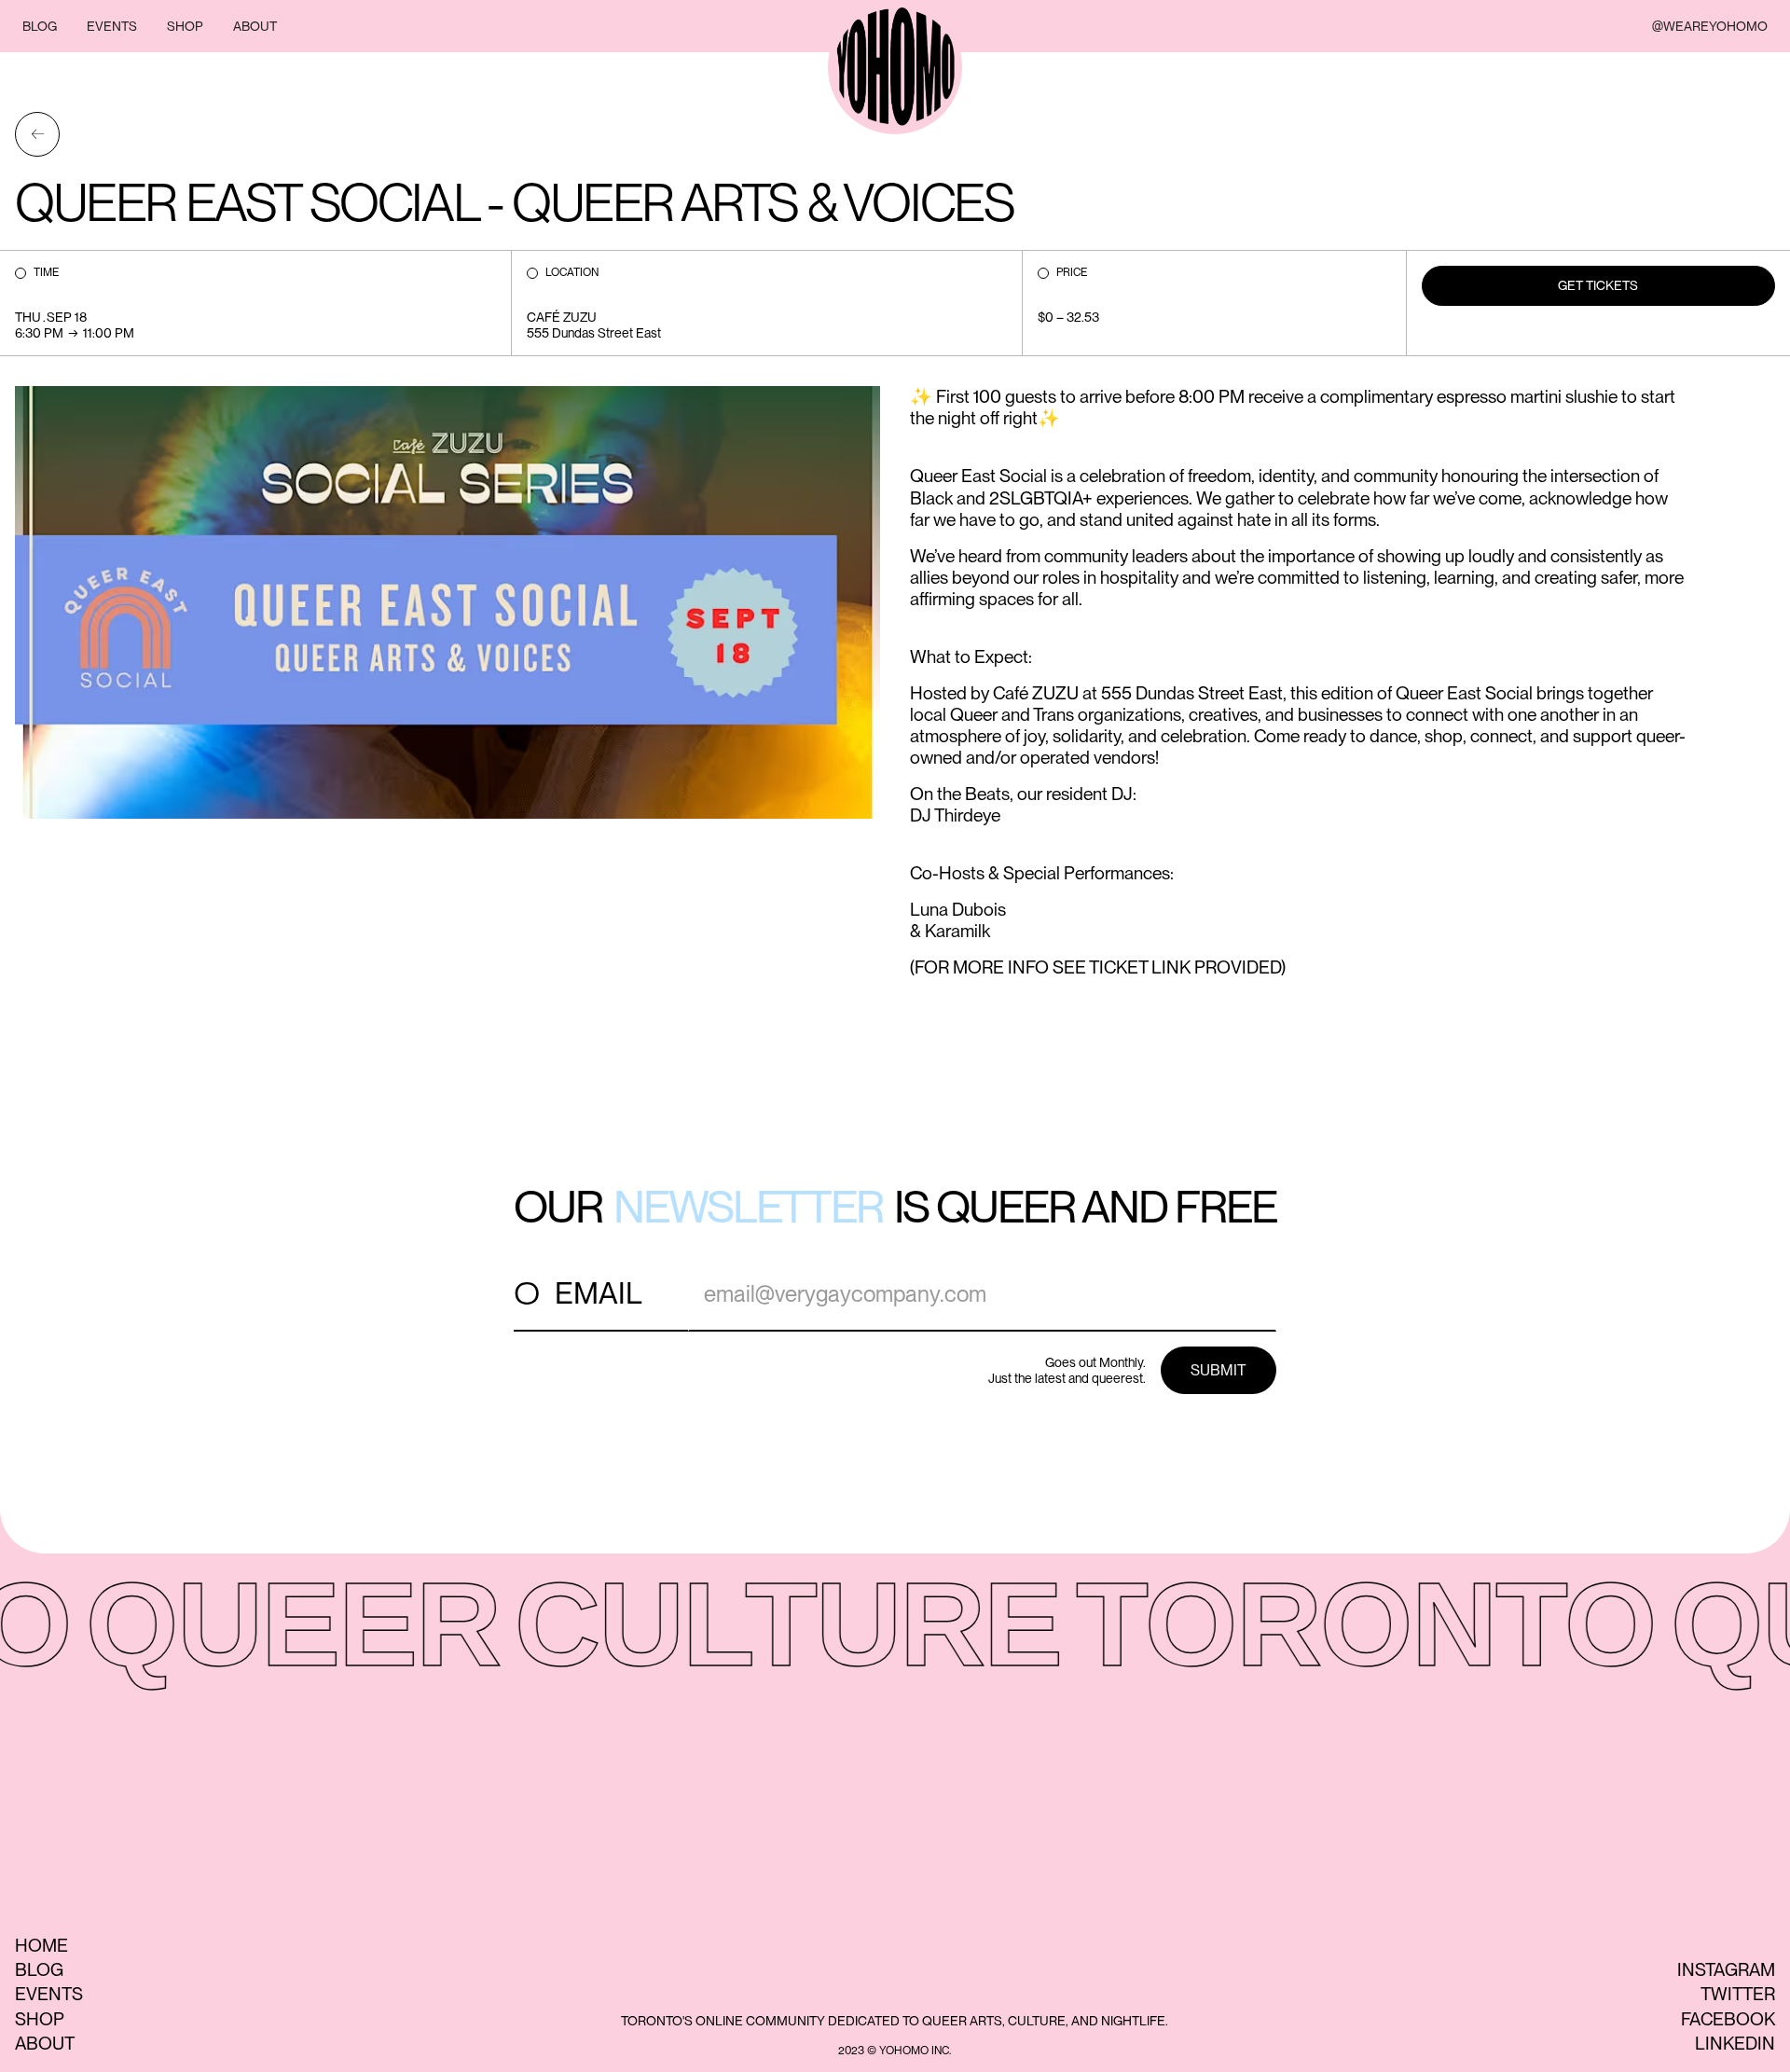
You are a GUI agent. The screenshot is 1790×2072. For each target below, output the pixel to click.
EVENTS (112, 26)
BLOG (40, 26)
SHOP (185, 26)
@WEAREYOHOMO (1710, 26)
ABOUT (255, 26)
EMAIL (599, 1293)
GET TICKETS (1598, 285)
